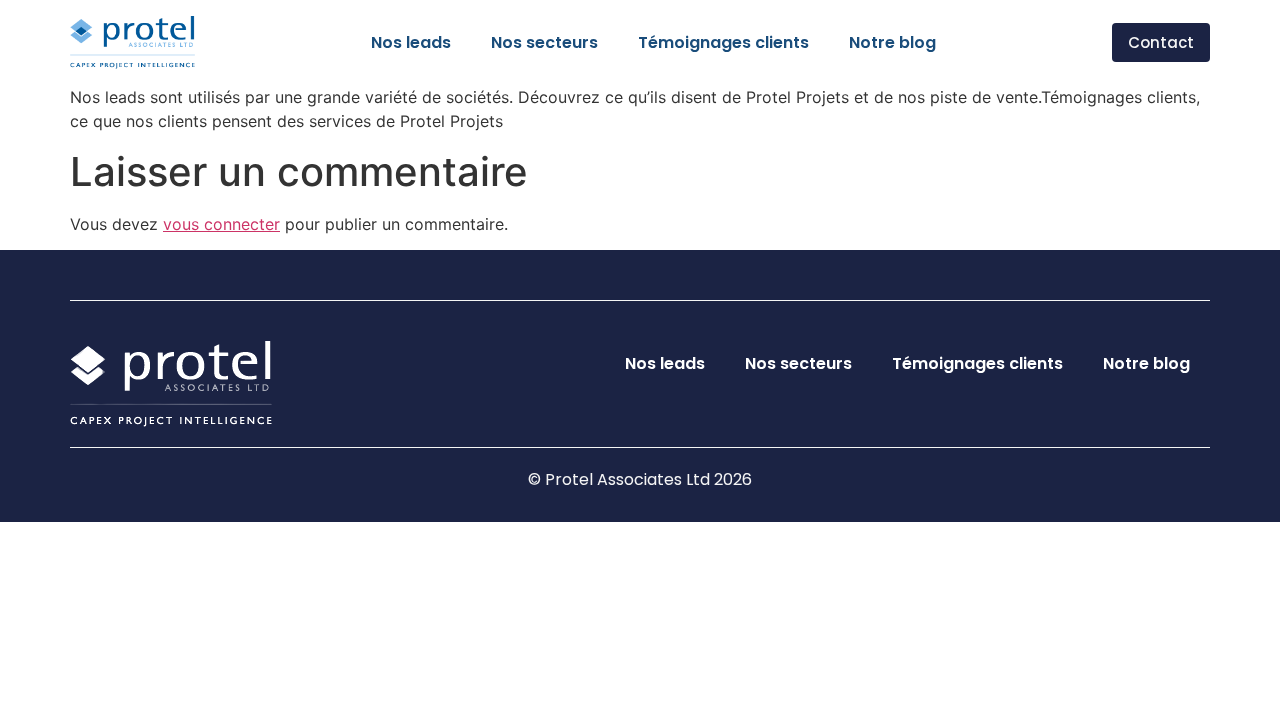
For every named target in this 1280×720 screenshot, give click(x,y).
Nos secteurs (544, 42)
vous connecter (221, 224)
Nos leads (411, 42)
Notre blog (892, 42)
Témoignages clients (723, 42)
